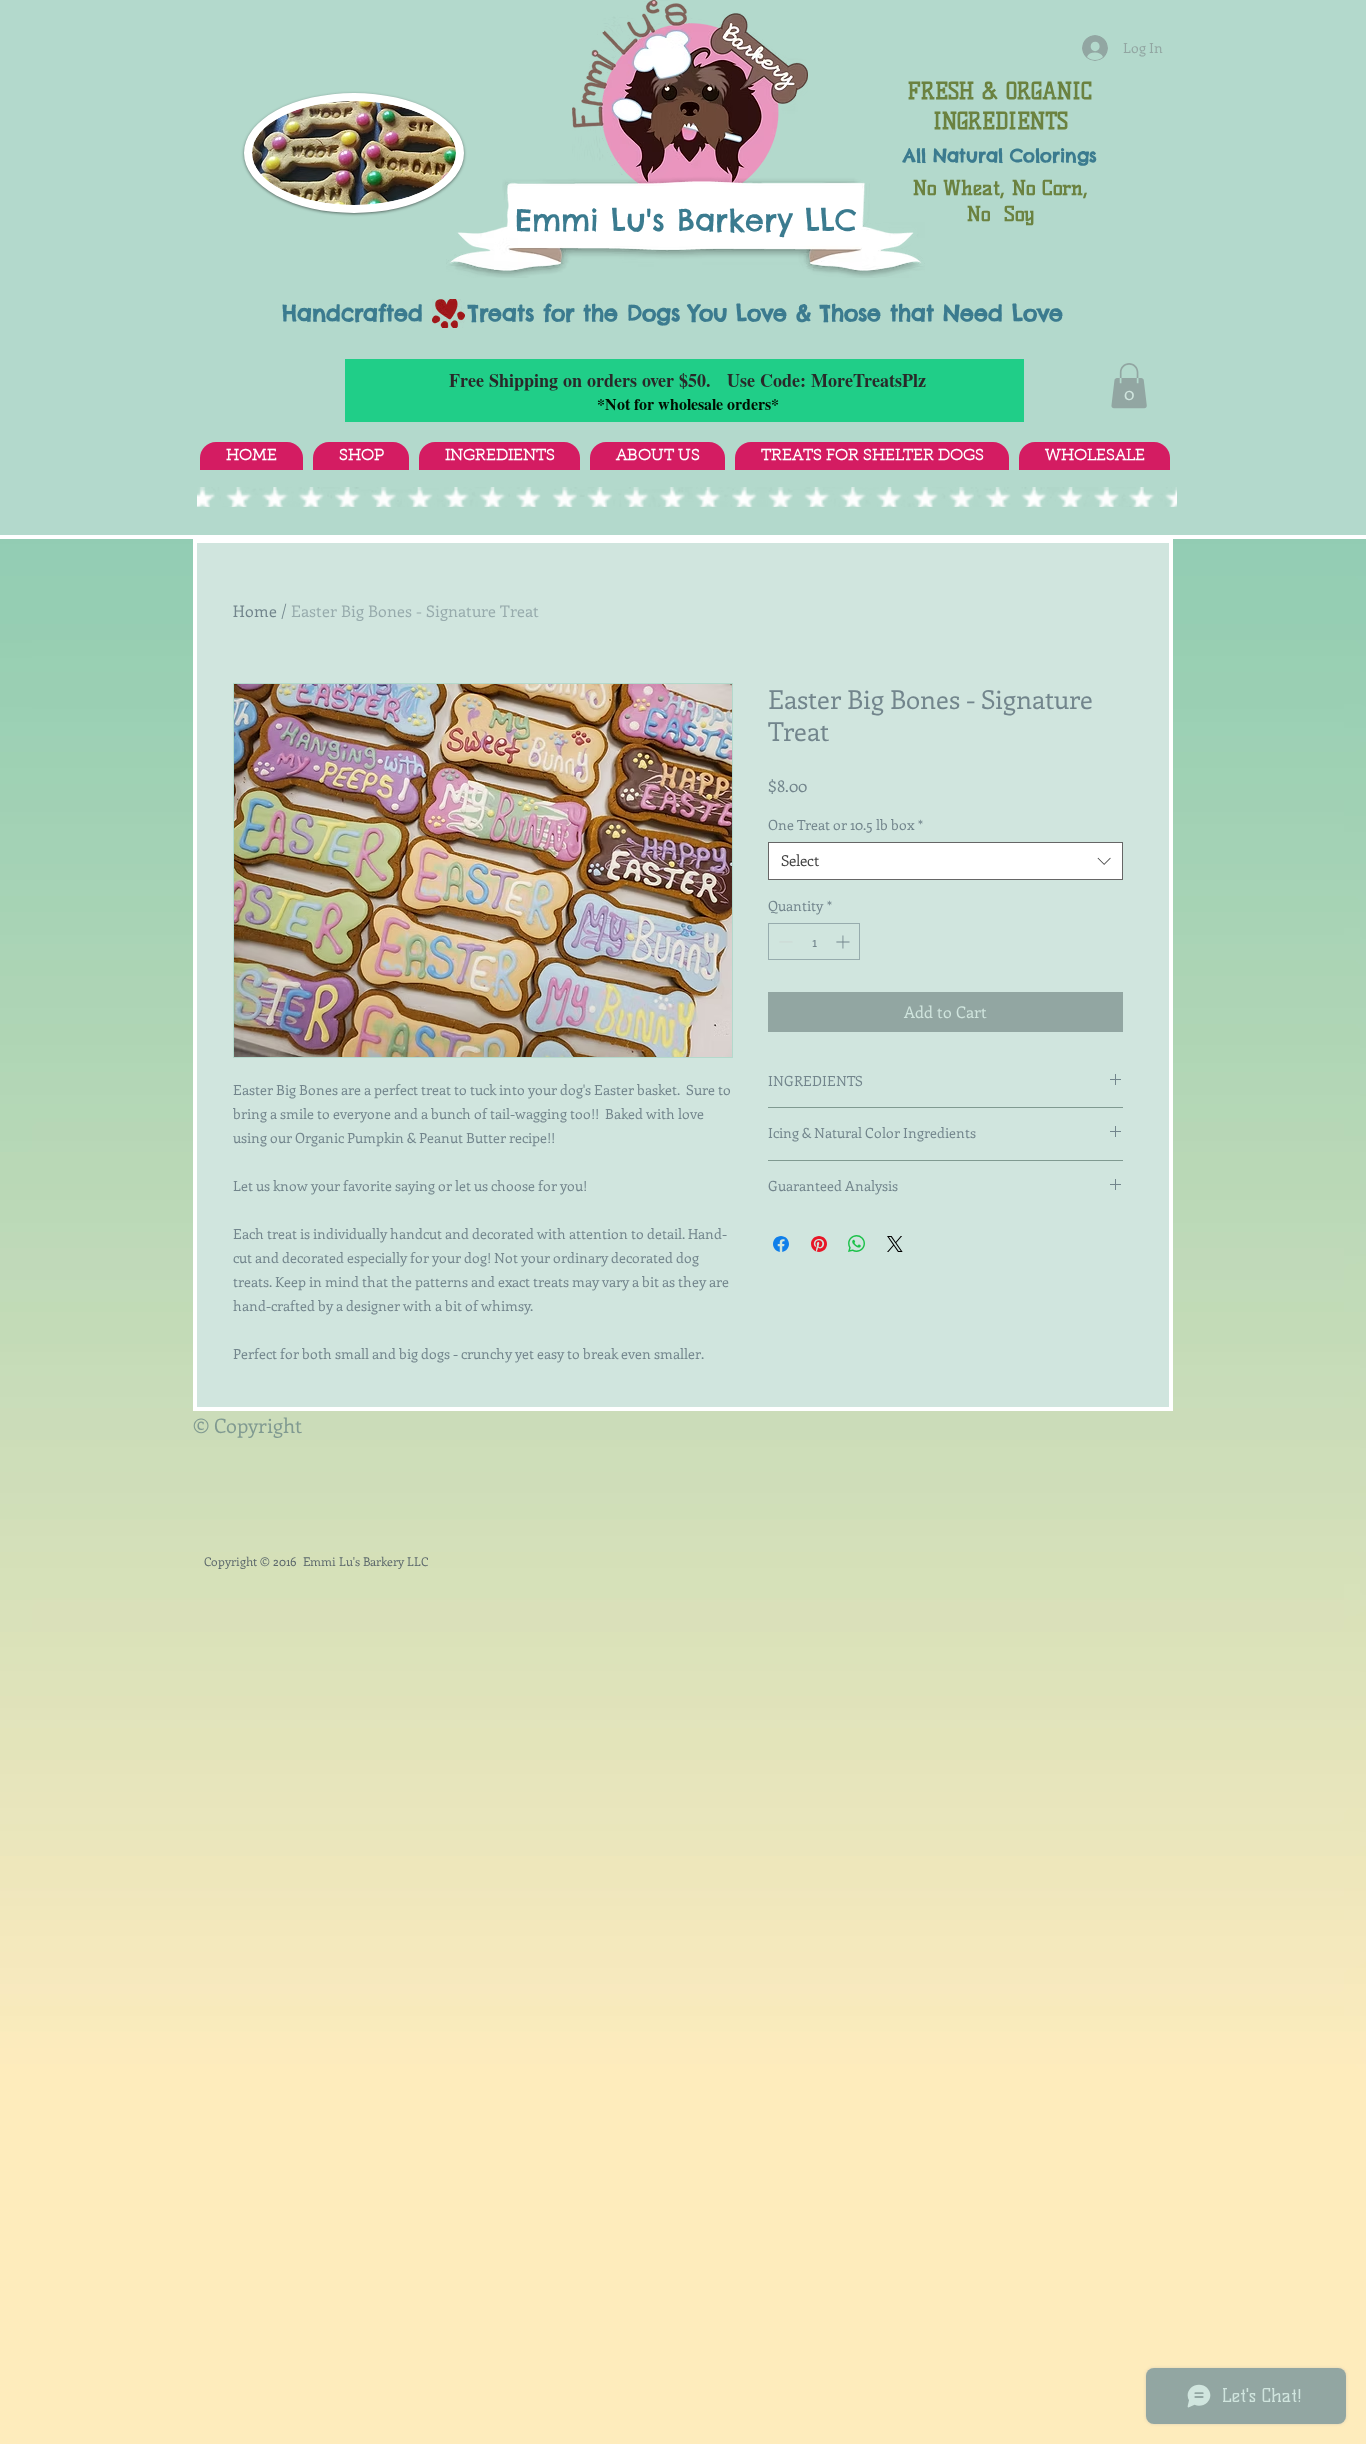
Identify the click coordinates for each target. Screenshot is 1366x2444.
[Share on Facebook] (781, 1244)
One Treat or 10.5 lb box (845, 825)
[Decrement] (783, 941)
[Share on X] (895, 1244)
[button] (1129, 385)
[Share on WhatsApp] (857, 1244)
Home (255, 610)
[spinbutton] (814, 941)
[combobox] (945, 861)
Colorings (1053, 155)
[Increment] (844, 941)
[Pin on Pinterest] (819, 1244)
